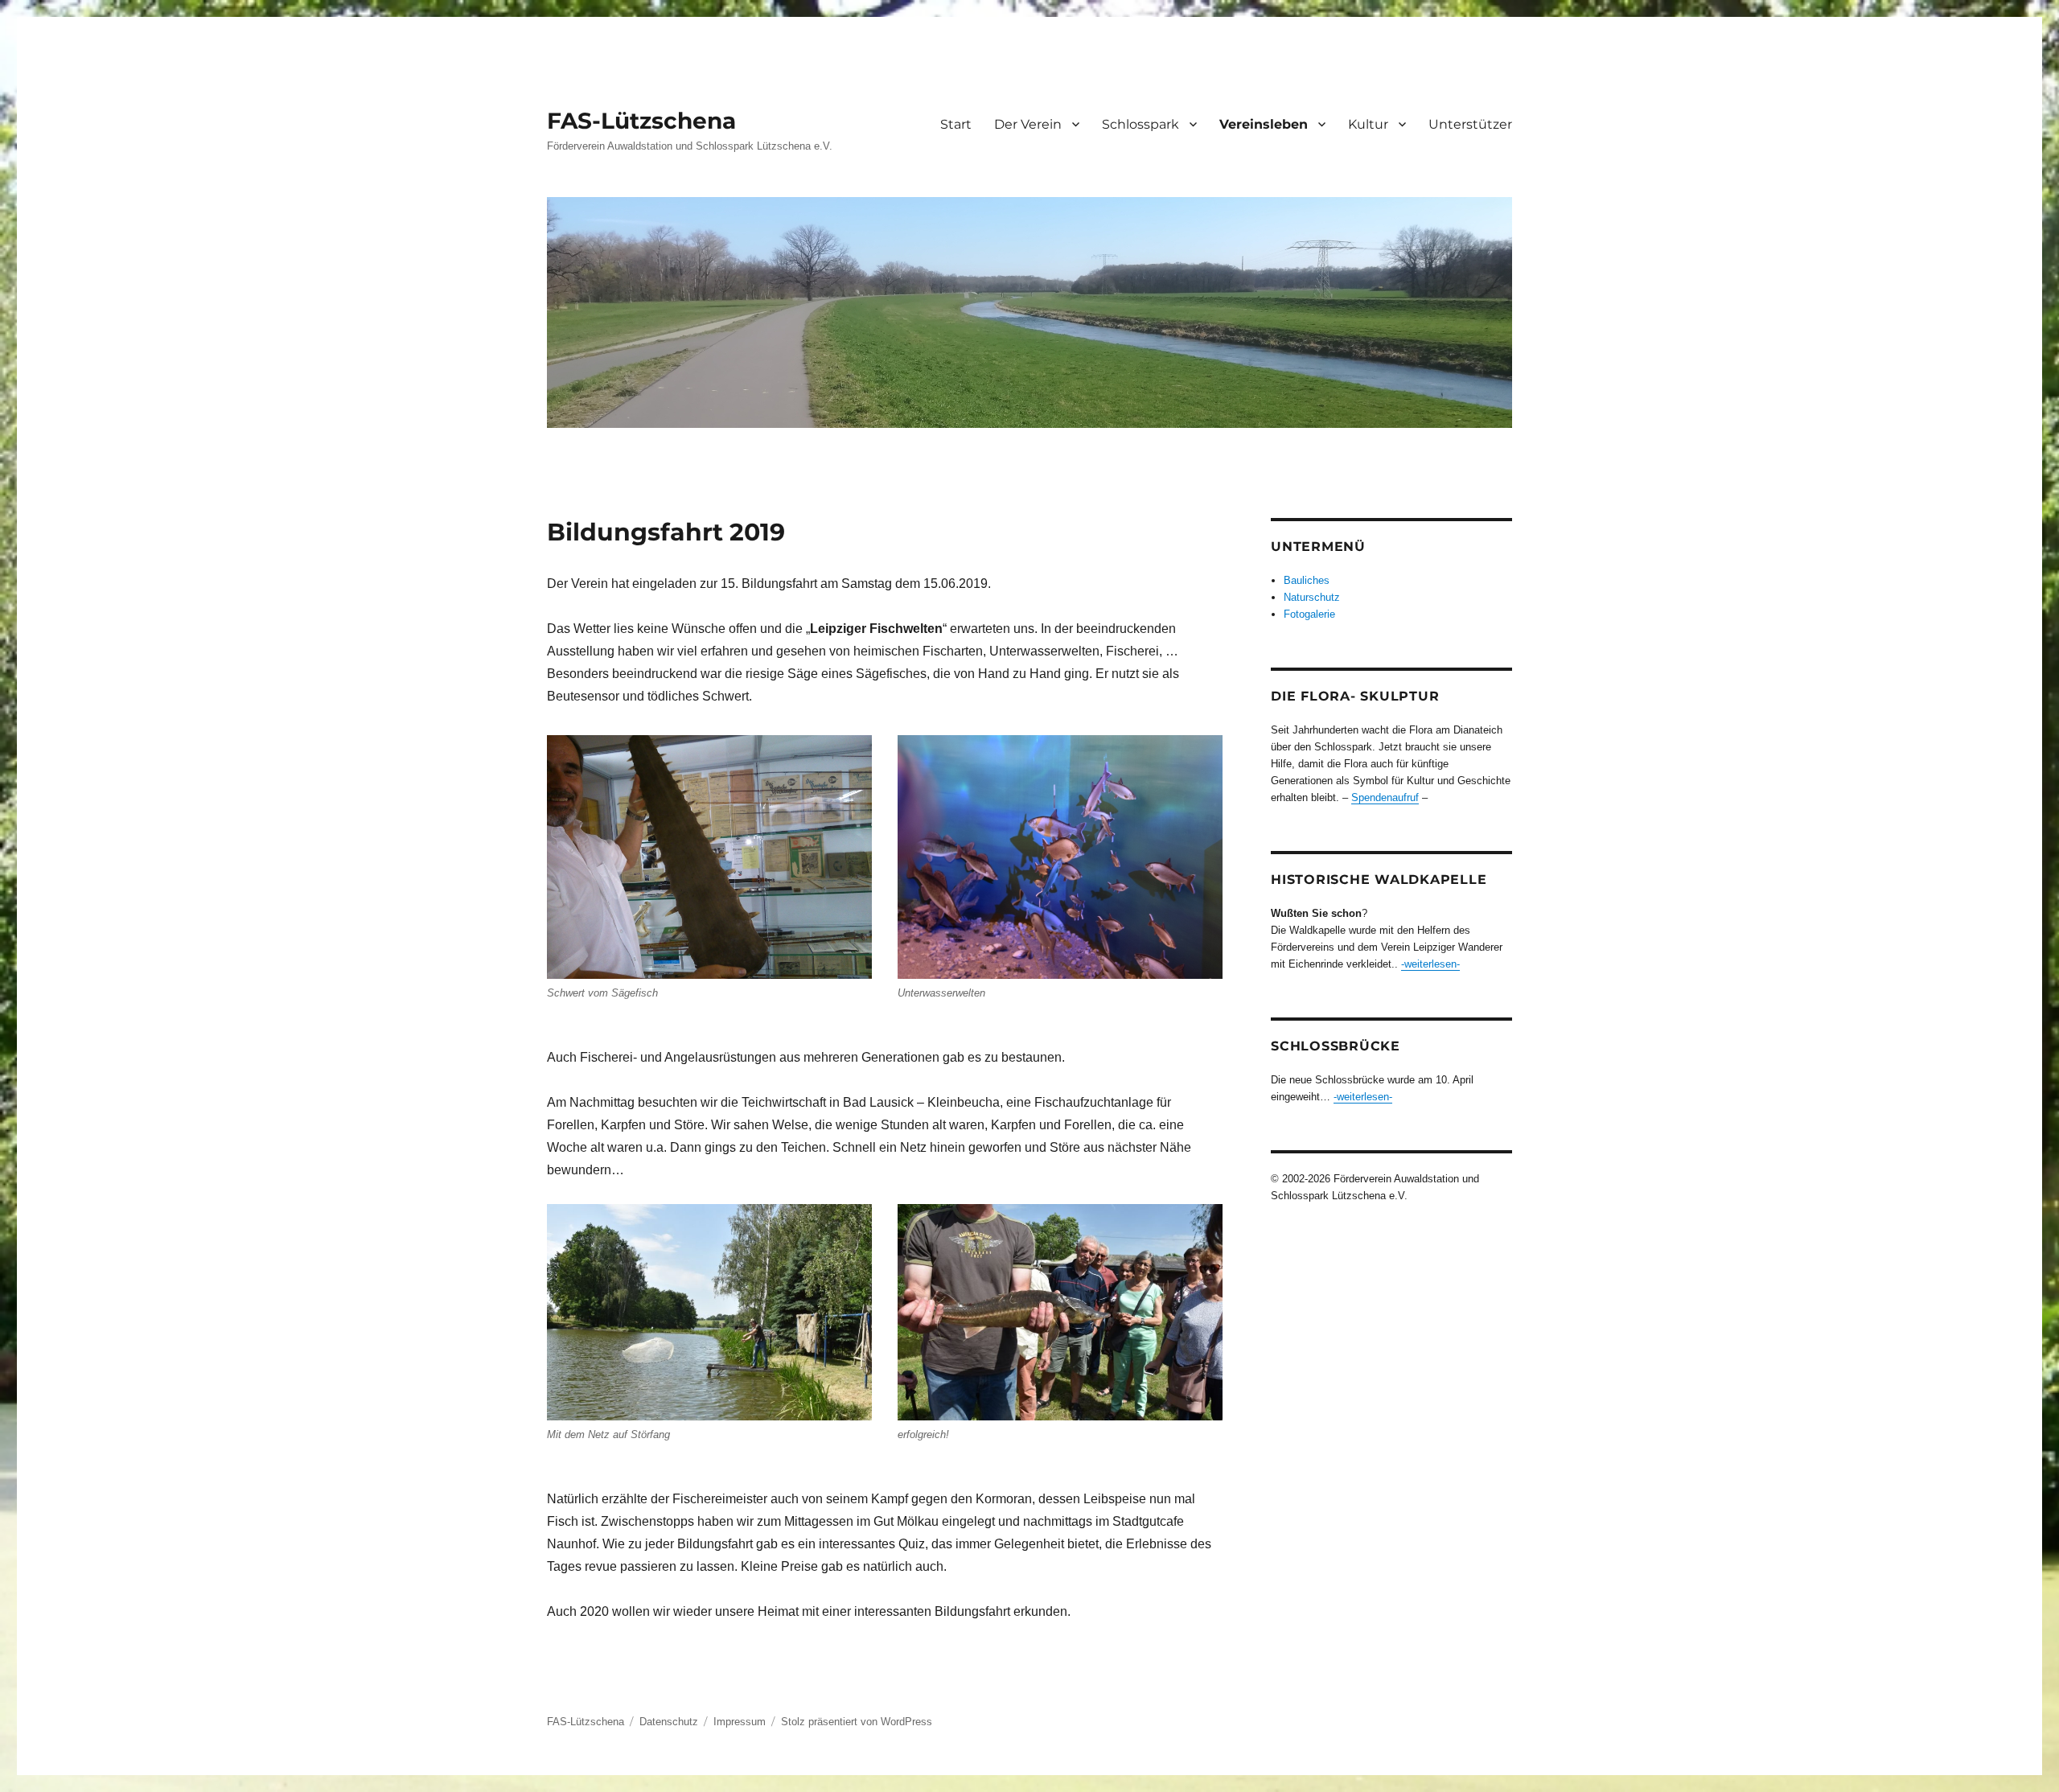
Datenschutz (669, 1722)
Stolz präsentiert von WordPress (857, 1722)
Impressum (740, 1722)
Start (956, 124)
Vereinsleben (1264, 124)
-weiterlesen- (1430, 964)
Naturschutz (1312, 597)
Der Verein (1028, 124)
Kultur (1368, 124)
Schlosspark (1140, 124)
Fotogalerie (1309, 614)
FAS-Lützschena (641, 121)
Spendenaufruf (1385, 797)
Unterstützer (1470, 124)
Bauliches (1307, 580)
